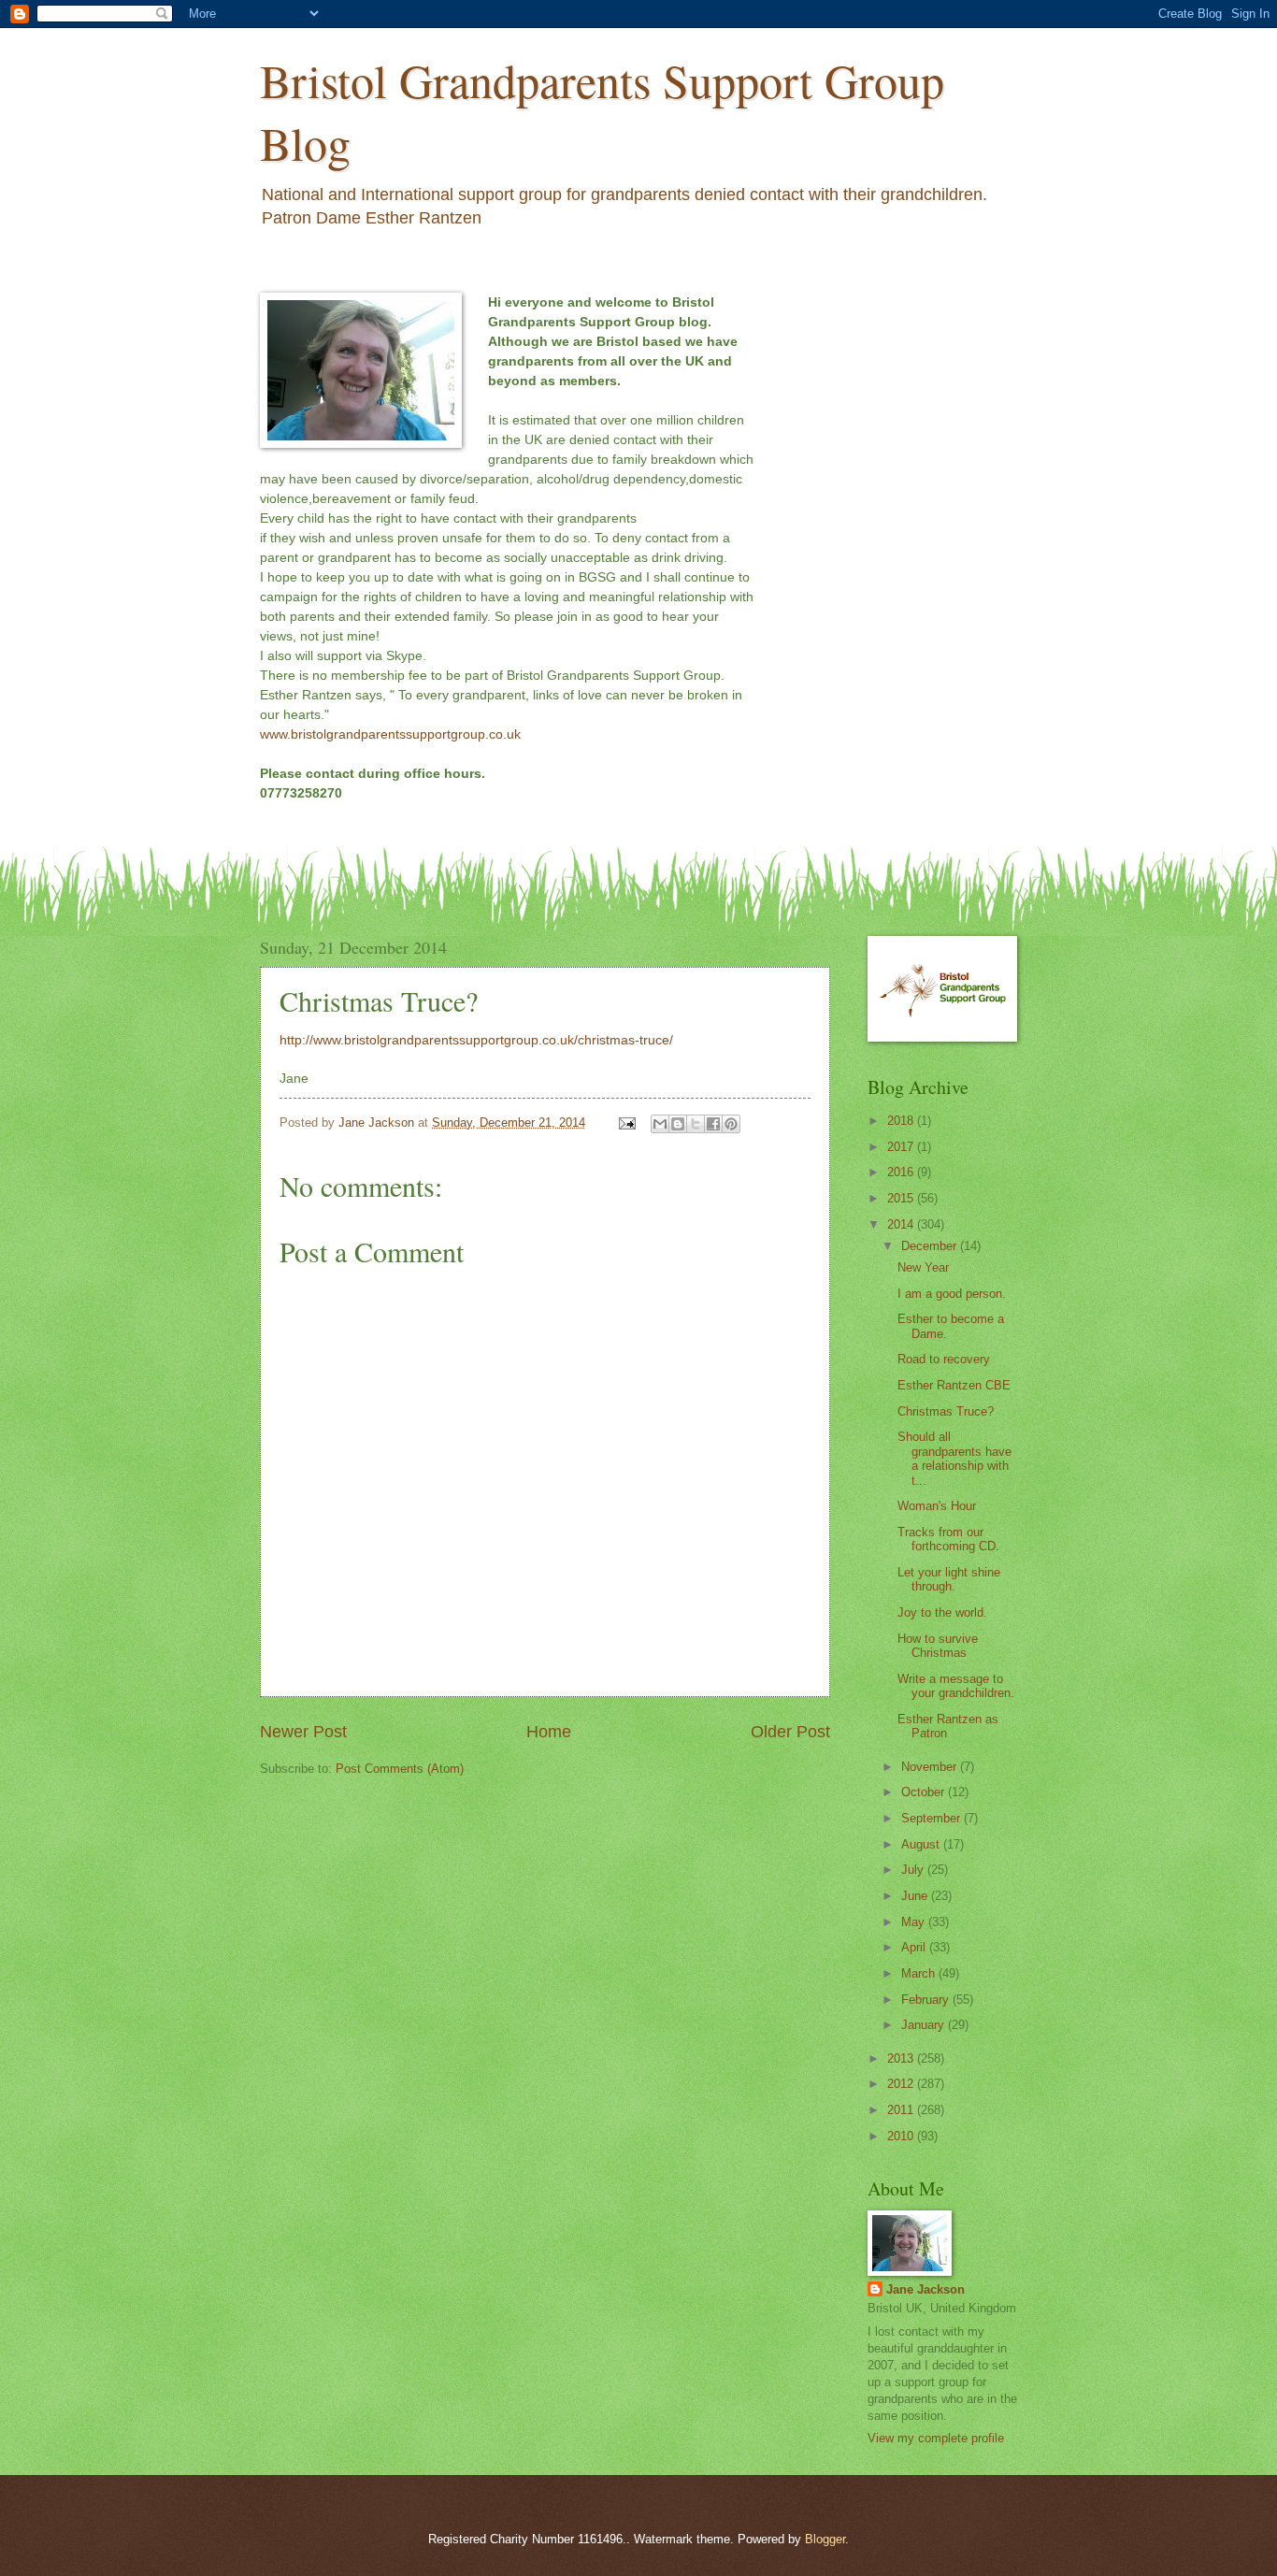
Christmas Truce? (946, 1411)
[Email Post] (626, 1123)
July (914, 1870)
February (927, 2000)
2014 (902, 1224)
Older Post (790, 1732)
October (925, 1792)
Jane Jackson (925, 2289)
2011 (902, 2110)
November (931, 1767)
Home (549, 1732)
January (925, 2025)
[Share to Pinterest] (731, 1124)
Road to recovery (944, 1359)
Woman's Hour (937, 1506)
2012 (902, 2084)
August (922, 1844)
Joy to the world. (942, 1612)
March (920, 1973)
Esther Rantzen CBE (954, 1385)
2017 (902, 1147)
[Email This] (660, 1124)
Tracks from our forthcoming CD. (948, 1539)
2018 (902, 1121)
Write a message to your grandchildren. (956, 1686)
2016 (902, 1172)
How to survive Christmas (938, 1646)
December (931, 1246)
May (915, 1922)
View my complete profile (936, 2438)
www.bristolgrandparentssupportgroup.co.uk (390, 734)
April (915, 1947)
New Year (923, 1267)
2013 (902, 2058)
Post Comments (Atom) (400, 1769)
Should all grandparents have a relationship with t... (954, 1458)
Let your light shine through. (949, 1579)
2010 (902, 2136)
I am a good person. (952, 1294)
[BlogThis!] (678, 1124)
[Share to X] (696, 1124)
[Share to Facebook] (713, 1124)
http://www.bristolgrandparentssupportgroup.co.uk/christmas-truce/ (476, 1040)
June (916, 1896)
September (933, 1818)
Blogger (825, 2539)
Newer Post (303, 1732)
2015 (902, 1198)
